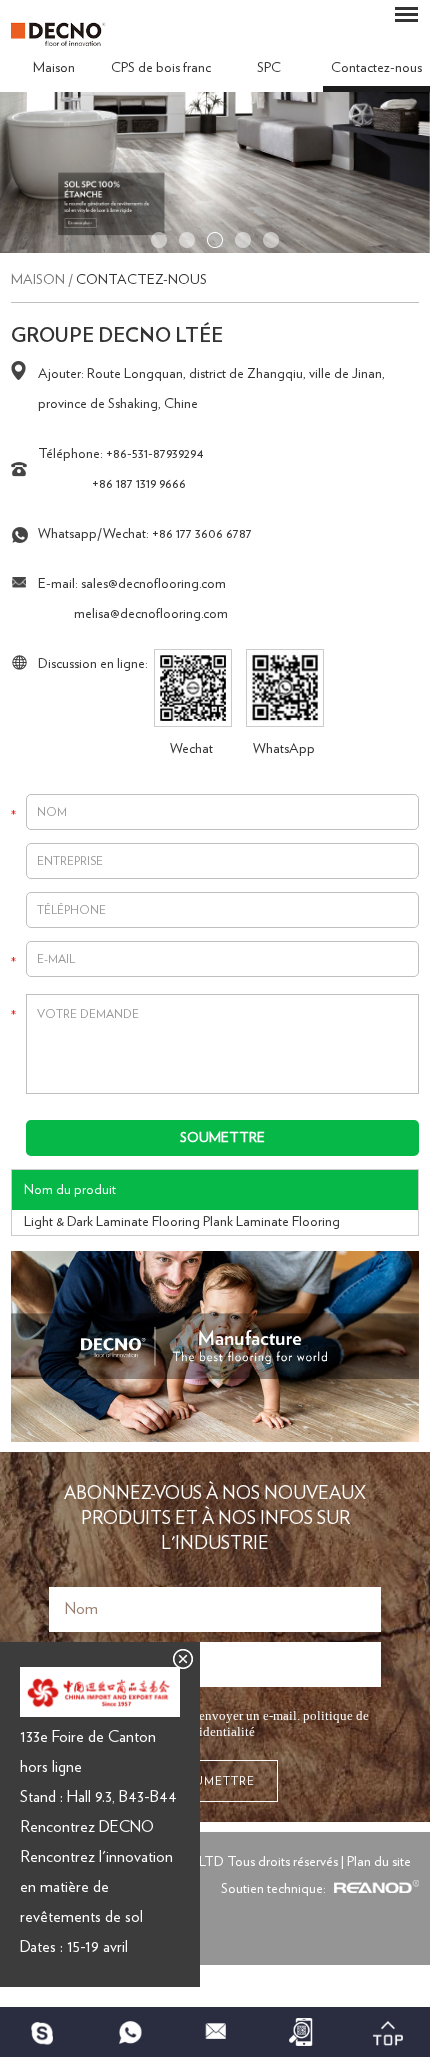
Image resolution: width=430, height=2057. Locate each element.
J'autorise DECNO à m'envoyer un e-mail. (222, 1723)
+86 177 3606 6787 (202, 534)
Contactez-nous (141, 280)
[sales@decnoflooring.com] (215, 2032)
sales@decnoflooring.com (153, 584)
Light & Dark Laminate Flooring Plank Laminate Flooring (182, 1222)
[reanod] (374, 1889)
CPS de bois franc (161, 68)
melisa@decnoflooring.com (151, 614)
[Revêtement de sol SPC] (215, 249)
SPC (269, 68)
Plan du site (379, 1862)
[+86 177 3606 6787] (43, 2032)
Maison (54, 68)
